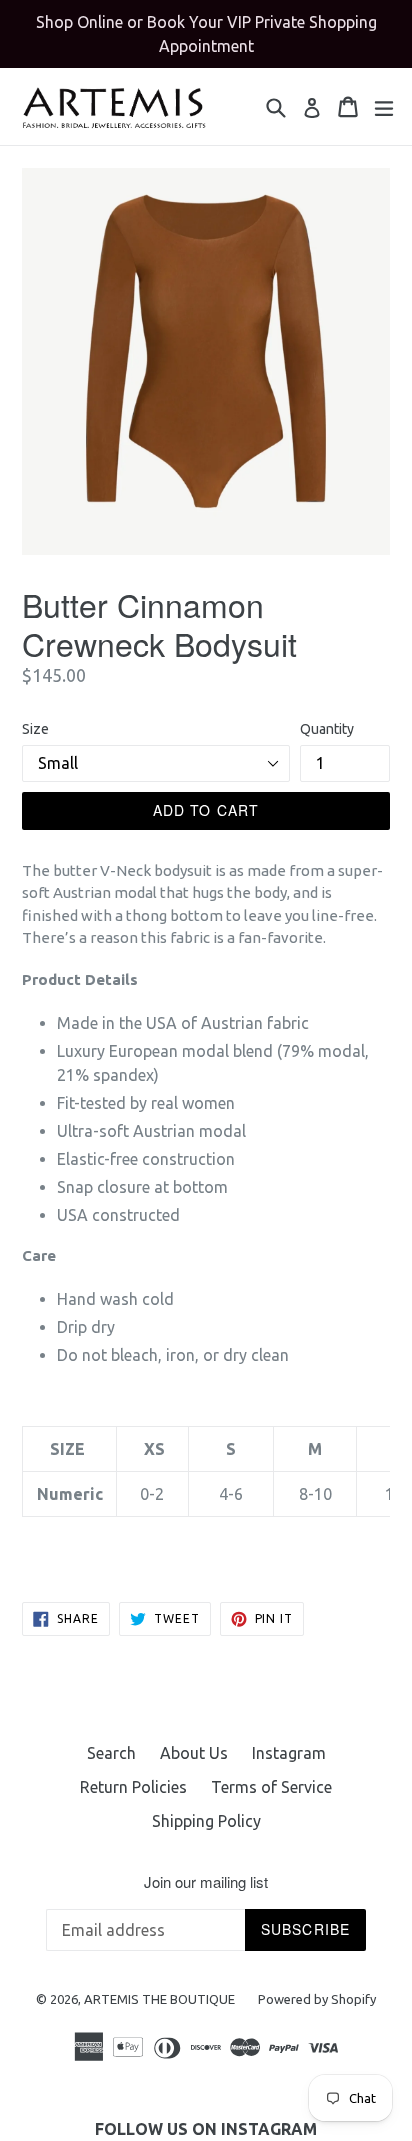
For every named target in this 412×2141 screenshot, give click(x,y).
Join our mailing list (206, 1882)
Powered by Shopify (317, 1999)
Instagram (289, 1753)
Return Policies (133, 1787)
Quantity (327, 729)
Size (35, 729)
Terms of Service (271, 1787)
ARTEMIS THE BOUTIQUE (161, 1999)
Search (111, 1753)
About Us (194, 1753)
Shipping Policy (206, 1821)
